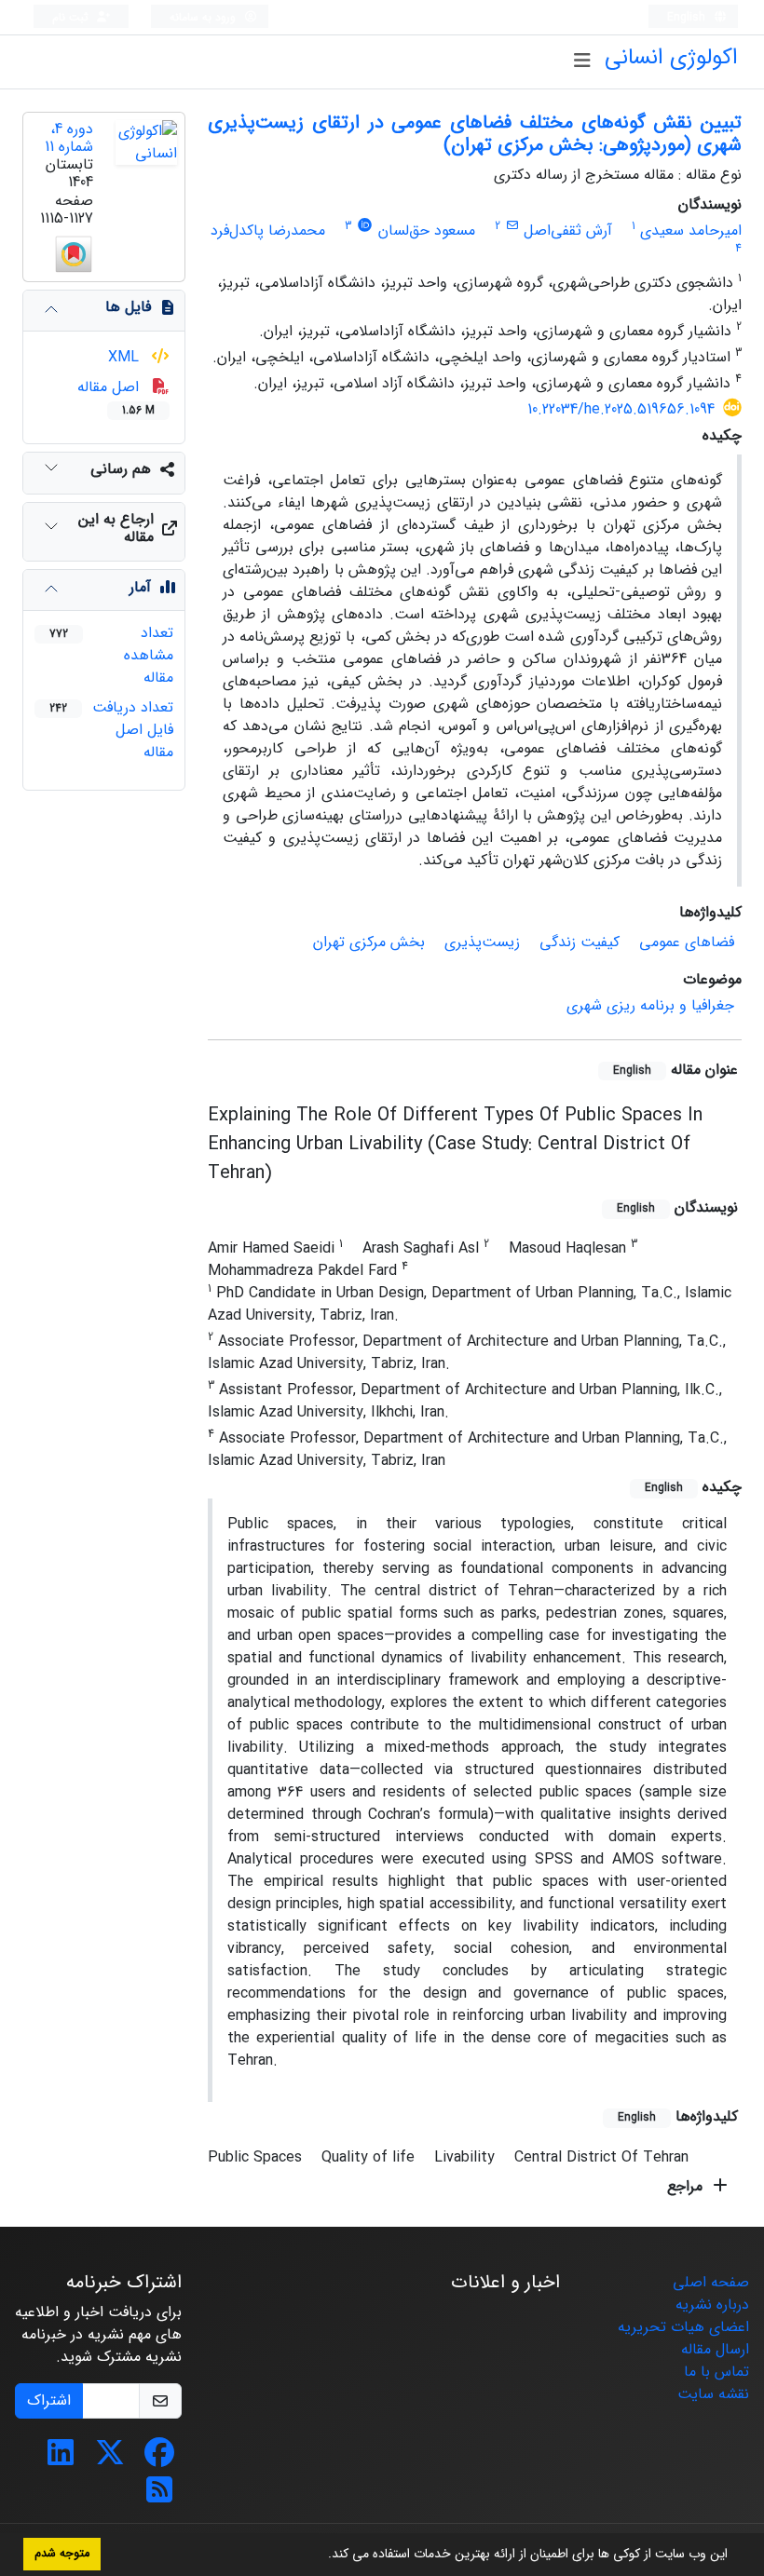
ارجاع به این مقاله (116, 528)
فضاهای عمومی (687, 942)
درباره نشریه (712, 2305)
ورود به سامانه (205, 17)
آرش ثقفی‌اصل (568, 230)
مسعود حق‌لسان (427, 230)
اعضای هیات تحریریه (683, 2327)
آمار (140, 587)
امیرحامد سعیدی (691, 230)
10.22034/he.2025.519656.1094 (621, 409)
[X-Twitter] (110, 2459)
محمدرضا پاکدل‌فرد (268, 230)
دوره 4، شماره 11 (69, 138)
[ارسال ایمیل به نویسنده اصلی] (512, 226)
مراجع (687, 2186)
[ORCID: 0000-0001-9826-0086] (365, 226)
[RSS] (159, 2496)
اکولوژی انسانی (671, 58)
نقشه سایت (713, 2394)
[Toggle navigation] (582, 61)
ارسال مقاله (715, 2349)
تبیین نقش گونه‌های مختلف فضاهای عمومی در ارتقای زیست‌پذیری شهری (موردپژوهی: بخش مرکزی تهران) (475, 134)
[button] (321, 2556)
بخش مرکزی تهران (369, 942)
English (688, 17)
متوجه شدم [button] (62, 2554)
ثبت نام (72, 17)
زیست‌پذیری (482, 942)
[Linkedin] (61, 2459)
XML (126, 357)
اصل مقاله (116, 397)
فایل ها (128, 307)
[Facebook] (159, 2459)
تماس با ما (716, 2372)
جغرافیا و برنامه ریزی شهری (650, 1005)
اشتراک (49, 2400)
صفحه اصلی (711, 2282)
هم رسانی (121, 469)
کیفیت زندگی (580, 942)
